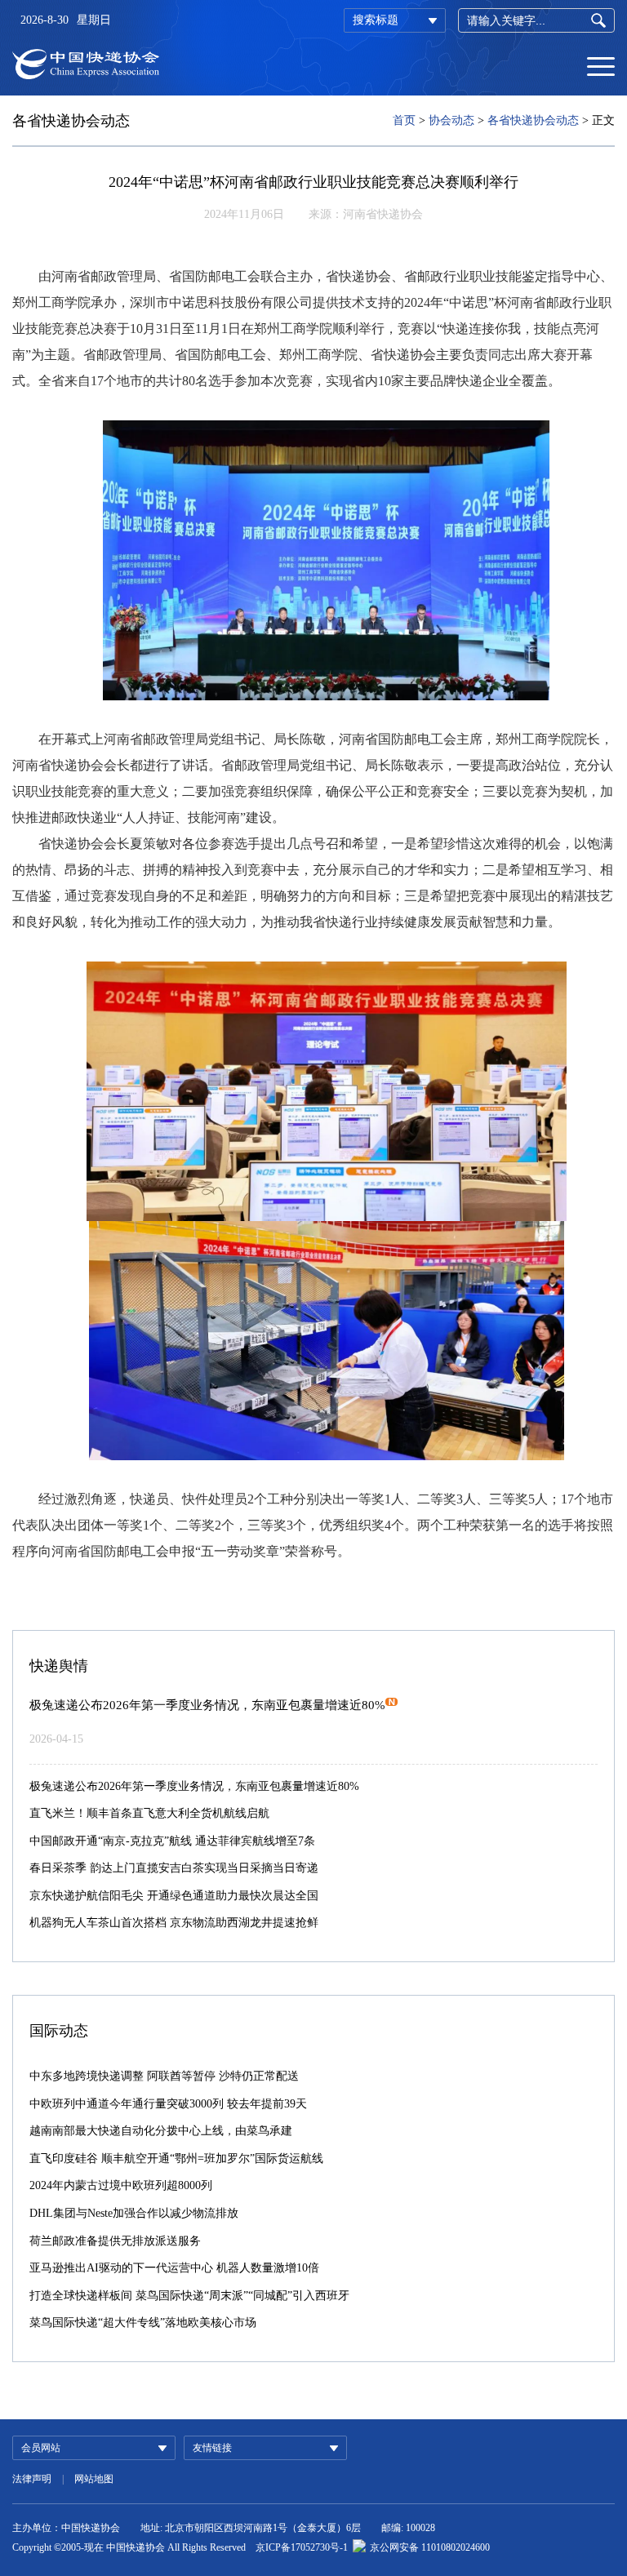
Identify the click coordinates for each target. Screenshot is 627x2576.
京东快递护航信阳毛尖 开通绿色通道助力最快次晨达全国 (174, 1896)
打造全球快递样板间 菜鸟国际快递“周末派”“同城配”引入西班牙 (189, 2296)
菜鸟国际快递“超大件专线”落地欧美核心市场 (143, 2323)
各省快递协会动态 (533, 120)
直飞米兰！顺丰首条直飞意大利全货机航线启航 (149, 1813)
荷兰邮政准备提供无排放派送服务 (115, 2241)
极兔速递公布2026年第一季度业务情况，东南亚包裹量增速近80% (207, 1705)
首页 (404, 120)
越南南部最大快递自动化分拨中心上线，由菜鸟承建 (161, 2131)
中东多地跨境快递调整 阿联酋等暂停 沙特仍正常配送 (164, 2076)
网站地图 (94, 2479)
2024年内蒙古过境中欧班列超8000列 (121, 2185)
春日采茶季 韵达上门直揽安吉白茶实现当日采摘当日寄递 (174, 1868)
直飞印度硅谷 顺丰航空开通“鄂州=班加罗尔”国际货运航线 (176, 2159)
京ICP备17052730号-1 (302, 2547)
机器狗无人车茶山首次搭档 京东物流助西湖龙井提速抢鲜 (174, 1923)
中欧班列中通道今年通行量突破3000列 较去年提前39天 (168, 2104)
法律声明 (32, 2479)
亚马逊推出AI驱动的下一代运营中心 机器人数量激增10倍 (174, 2268)
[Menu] (601, 65)
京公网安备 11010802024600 (430, 2547)
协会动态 (451, 120)
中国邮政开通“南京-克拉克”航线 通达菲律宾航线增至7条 (172, 1841)
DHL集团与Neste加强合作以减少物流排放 (134, 2213)
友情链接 (212, 2448)
